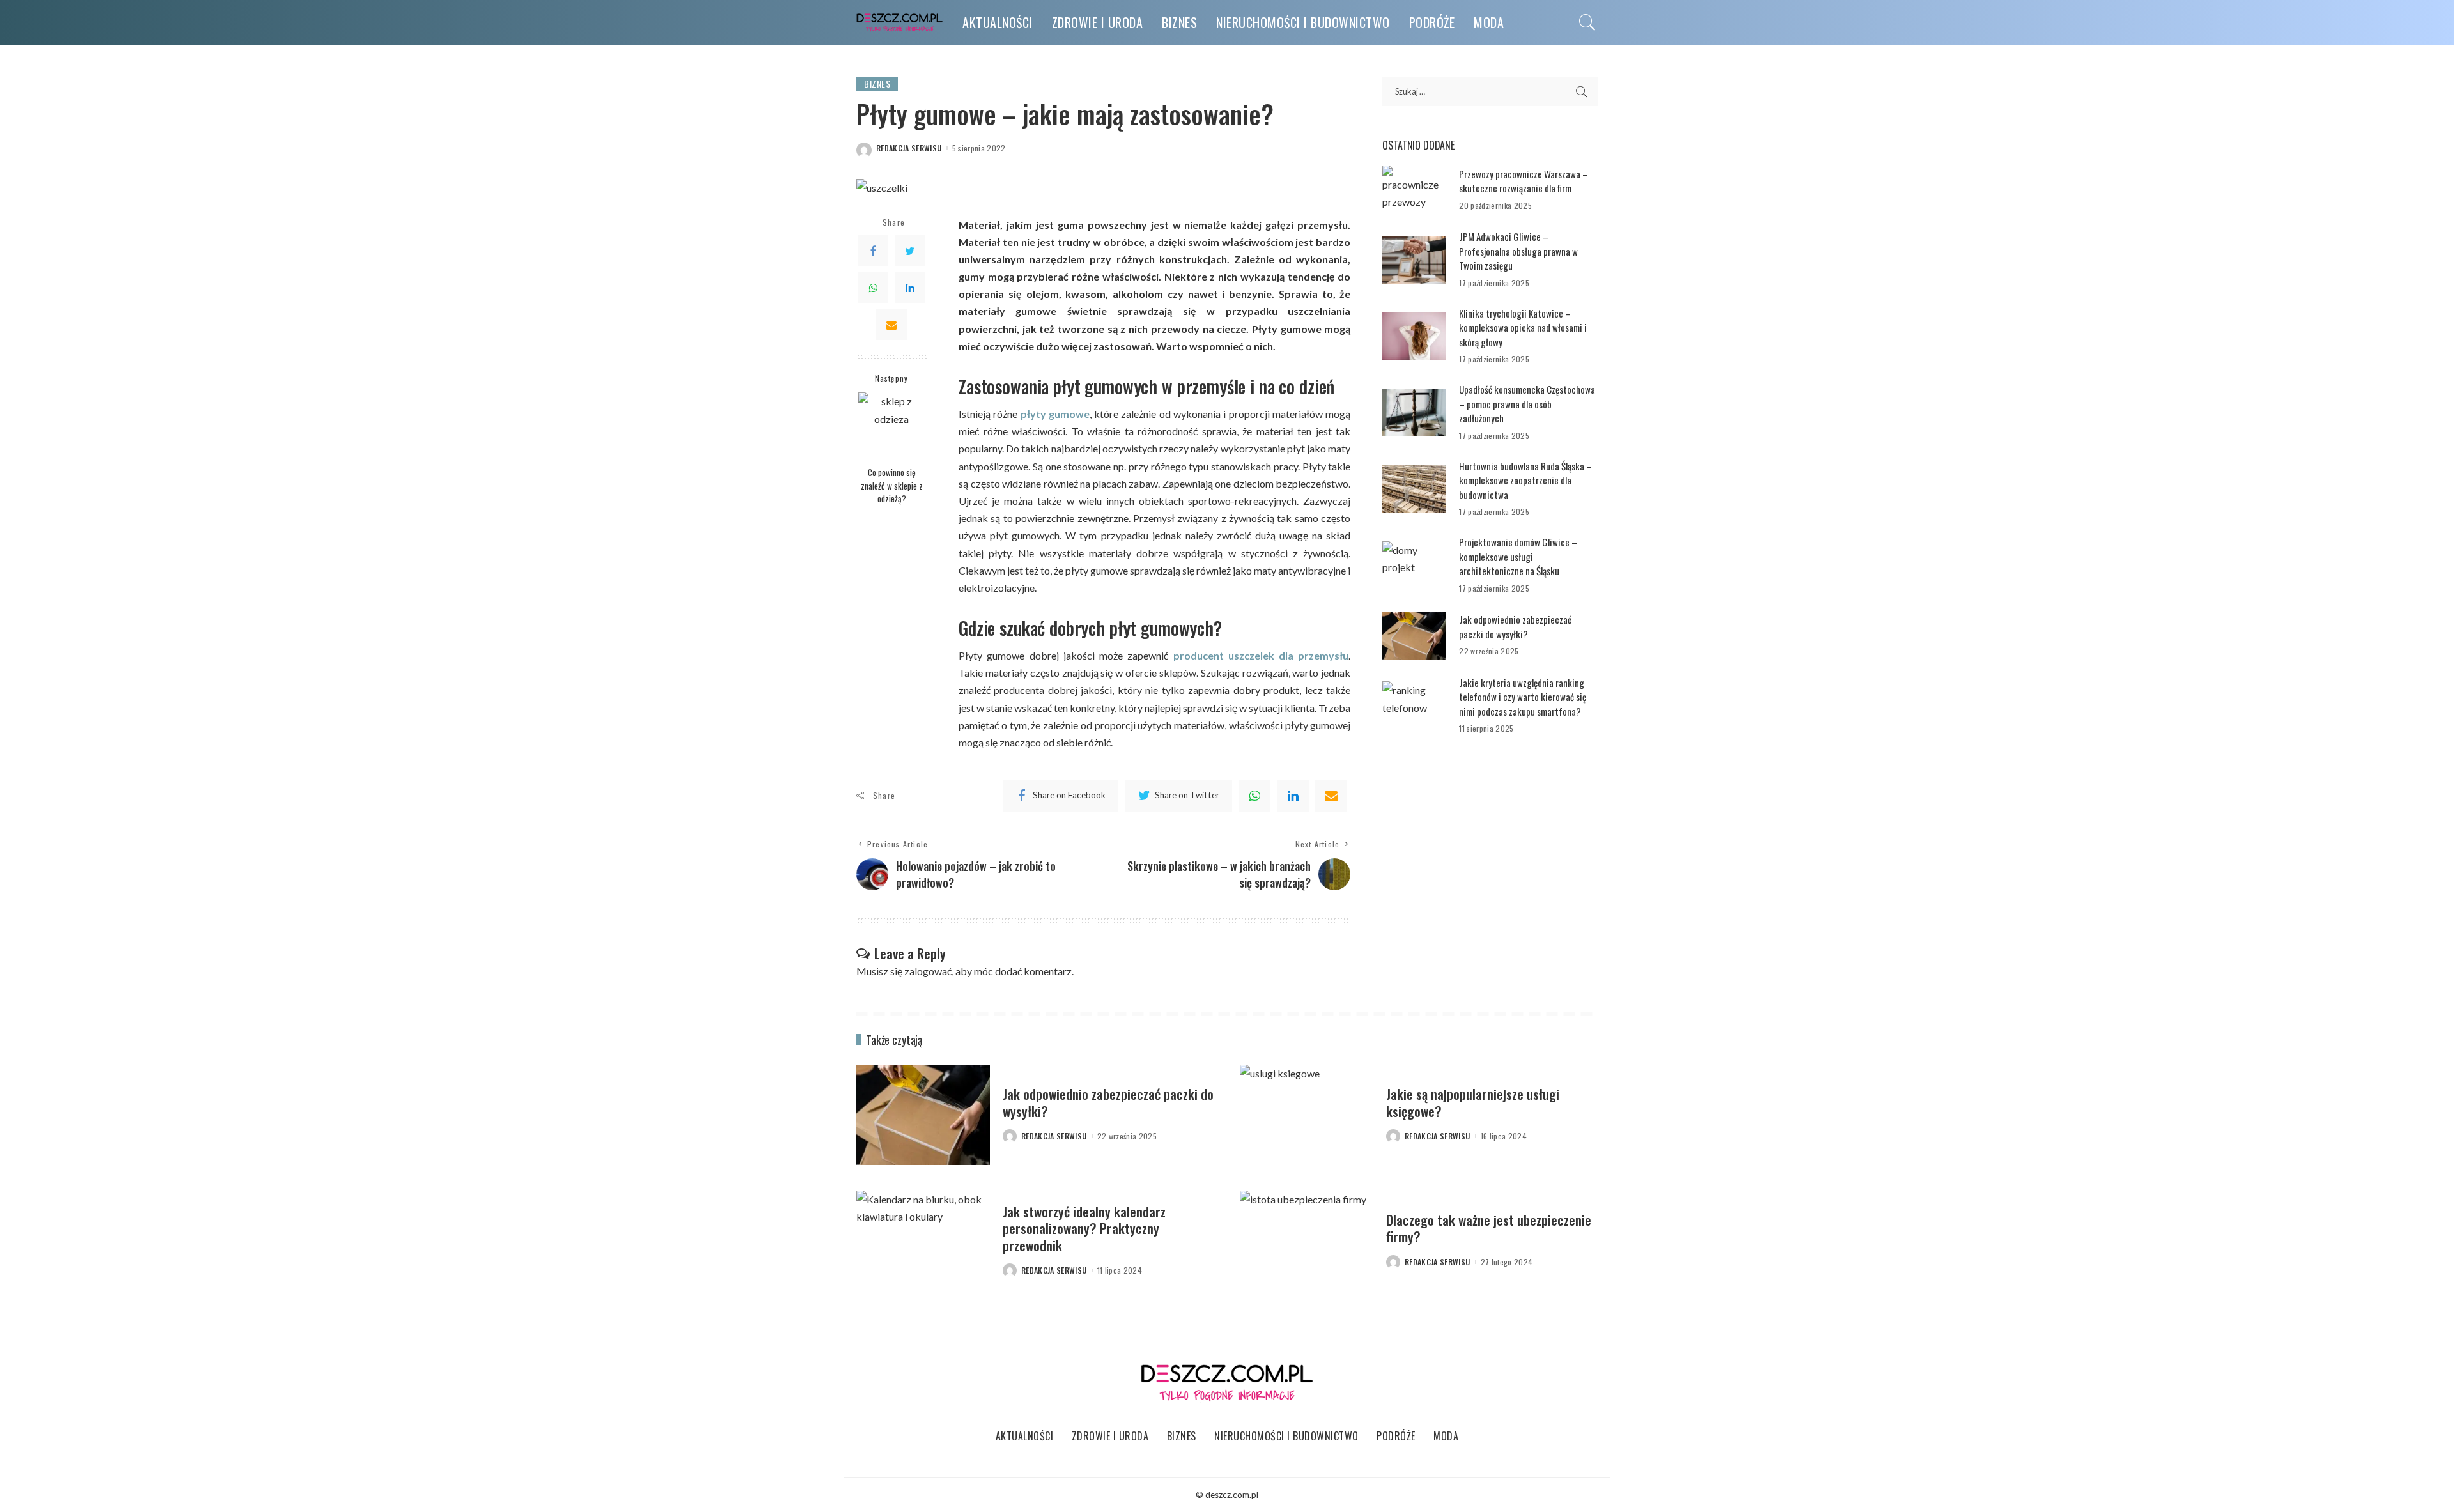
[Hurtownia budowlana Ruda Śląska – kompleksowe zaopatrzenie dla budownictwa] (1414, 489)
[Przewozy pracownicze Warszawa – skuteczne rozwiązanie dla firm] (1414, 189)
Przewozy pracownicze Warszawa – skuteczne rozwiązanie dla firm (1524, 181)
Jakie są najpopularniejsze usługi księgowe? (1473, 1102)
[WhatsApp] (873, 288)
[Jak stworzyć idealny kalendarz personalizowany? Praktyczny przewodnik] (923, 1241)
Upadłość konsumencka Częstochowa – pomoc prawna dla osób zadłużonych (1527, 404)
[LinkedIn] (910, 288)
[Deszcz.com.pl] (900, 23)
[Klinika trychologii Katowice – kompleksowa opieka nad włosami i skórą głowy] (1414, 336)
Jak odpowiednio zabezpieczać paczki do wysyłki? (1515, 627)
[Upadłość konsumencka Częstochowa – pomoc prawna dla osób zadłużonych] (1414, 413)
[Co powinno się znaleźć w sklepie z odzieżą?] (892, 426)
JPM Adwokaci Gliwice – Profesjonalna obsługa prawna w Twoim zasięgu (1518, 251)
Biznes (877, 83)
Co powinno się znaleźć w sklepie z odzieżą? (892, 485)
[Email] (891, 325)
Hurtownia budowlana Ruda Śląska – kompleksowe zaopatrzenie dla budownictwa (1525, 480)
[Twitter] (910, 251)
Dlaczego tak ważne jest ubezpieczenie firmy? (1489, 1228)
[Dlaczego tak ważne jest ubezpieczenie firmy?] (1307, 1241)
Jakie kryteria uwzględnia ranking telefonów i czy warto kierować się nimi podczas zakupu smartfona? (1523, 697)
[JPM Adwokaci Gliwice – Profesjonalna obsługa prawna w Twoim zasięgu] (1414, 260)
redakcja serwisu (909, 148)
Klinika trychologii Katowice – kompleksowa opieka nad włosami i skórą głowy (1523, 328)
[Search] (1587, 22)
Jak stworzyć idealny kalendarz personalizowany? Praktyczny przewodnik (1084, 1228)
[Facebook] (873, 251)
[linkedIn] (1293, 796)
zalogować (928, 971)
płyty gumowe (1055, 414)
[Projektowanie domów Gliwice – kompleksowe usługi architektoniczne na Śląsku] (1414, 565)
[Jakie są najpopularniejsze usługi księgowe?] (1307, 1115)
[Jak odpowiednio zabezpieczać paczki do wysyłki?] (1414, 636)
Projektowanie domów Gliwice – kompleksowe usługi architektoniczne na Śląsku (1518, 556)
